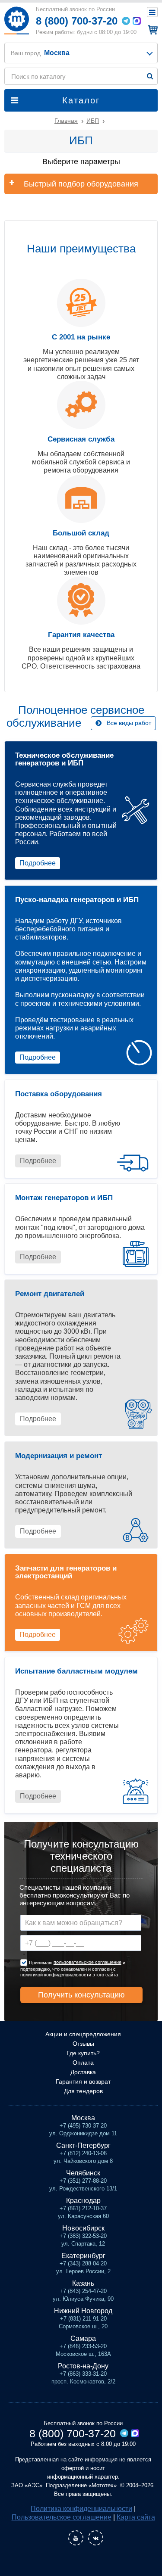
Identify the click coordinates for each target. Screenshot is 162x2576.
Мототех (16, 20)
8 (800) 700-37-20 (77, 21)
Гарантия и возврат (83, 2081)
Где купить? (83, 2053)
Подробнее (38, 863)
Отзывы (83, 2044)
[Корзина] (151, 30)
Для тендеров (83, 2091)
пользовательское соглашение (87, 1962)
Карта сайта (136, 2517)
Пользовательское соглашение (62, 2517)
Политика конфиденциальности (81, 2509)
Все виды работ (129, 723)
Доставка (83, 2072)
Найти (150, 76)
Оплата (83, 2063)
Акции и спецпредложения (83, 2034)
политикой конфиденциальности (56, 1975)
